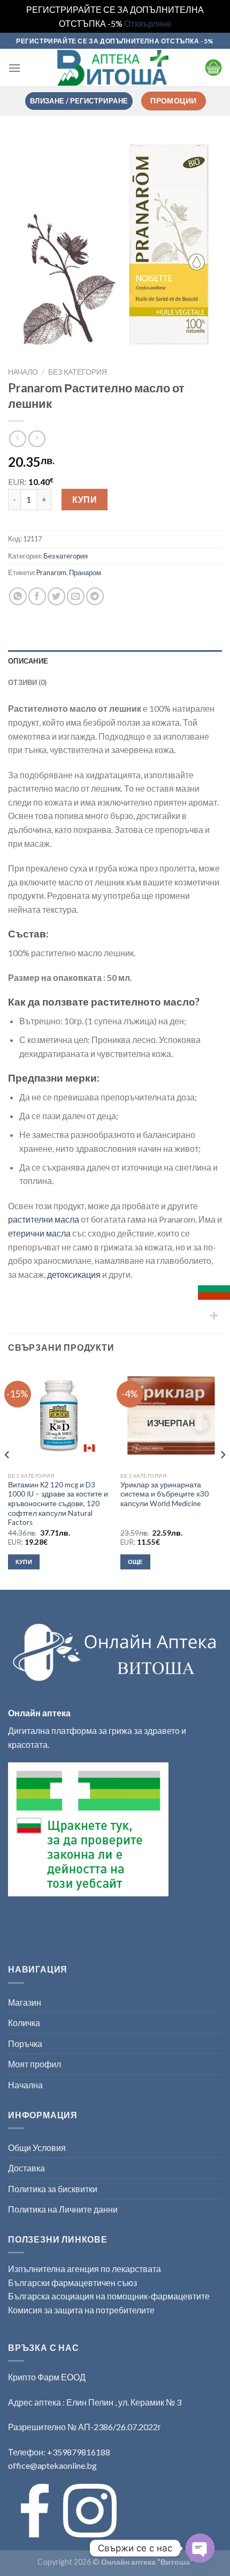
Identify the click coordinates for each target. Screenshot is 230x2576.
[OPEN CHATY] (200, 2548)
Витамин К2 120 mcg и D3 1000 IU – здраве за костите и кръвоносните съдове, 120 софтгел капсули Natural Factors (58, 1504)
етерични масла (39, 1233)
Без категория (78, 372)
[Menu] (14, 68)
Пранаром (85, 572)
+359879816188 (79, 2452)
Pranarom (51, 572)
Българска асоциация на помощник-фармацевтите (109, 2296)
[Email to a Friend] (76, 596)
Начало (23, 372)
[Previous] (7, 1476)
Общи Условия (37, 2147)
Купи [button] (24, 1562)
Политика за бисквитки (53, 2189)
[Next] (223, 1476)
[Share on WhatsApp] (18, 596)
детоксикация (74, 1274)
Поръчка (25, 2043)
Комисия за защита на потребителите (81, 2310)
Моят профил (34, 2064)
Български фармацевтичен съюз (73, 2283)
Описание (28, 661)
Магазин (25, 2002)
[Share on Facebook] (37, 596)
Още (135, 1562)
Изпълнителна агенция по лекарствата (85, 2269)
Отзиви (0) (28, 682)
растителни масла (44, 1219)
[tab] (115, 661)
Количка (24, 2023)
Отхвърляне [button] (148, 23)
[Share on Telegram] (95, 596)
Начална (25, 2085)
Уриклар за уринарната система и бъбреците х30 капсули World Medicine (164, 1494)
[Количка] (213, 68)
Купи (85, 499)
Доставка (26, 2168)
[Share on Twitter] (56, 596)
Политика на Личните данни (63, 2209)
